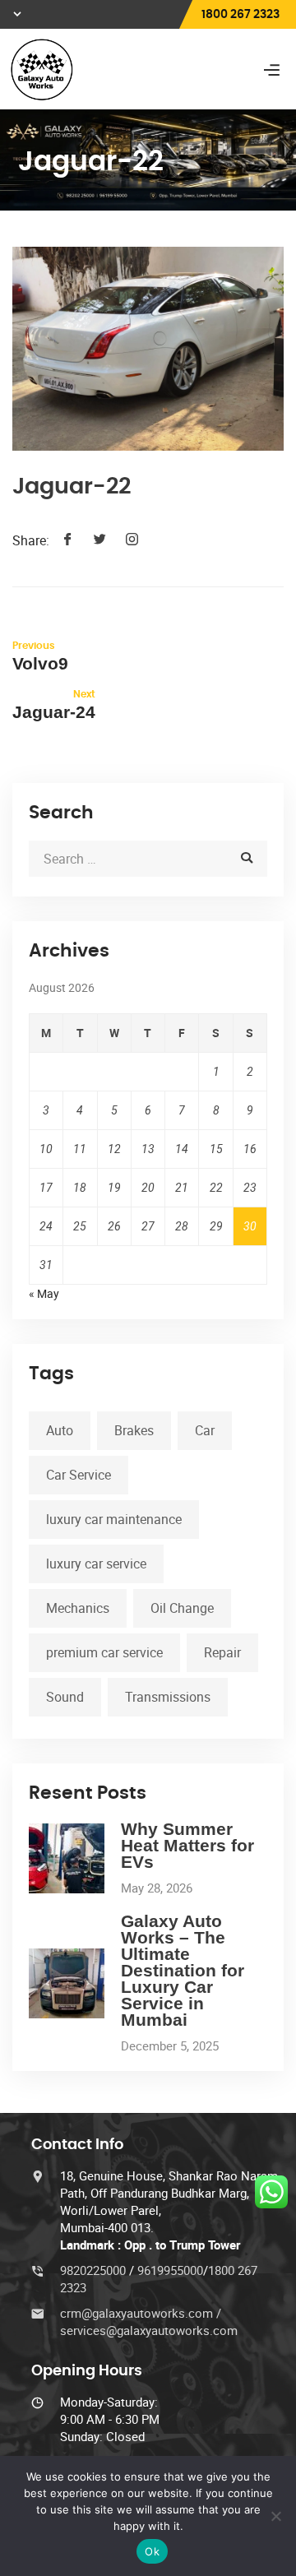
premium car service (104, 1652)
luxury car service (96, 1564)
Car (205, 1430)
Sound (65, 1697)
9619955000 (170, 2270)
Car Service (79, 1475)
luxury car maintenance (114, 1519)
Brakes (134, 1430)
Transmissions (168, 1697)
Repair (222, 1652)
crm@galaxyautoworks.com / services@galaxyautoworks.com (149, 2321)
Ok (152, 2551)
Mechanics (78, 1608)
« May (44, 1293)
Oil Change (182, 1608)
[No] (275, 2516)
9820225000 (95, 2270)
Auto (60, 1430)
